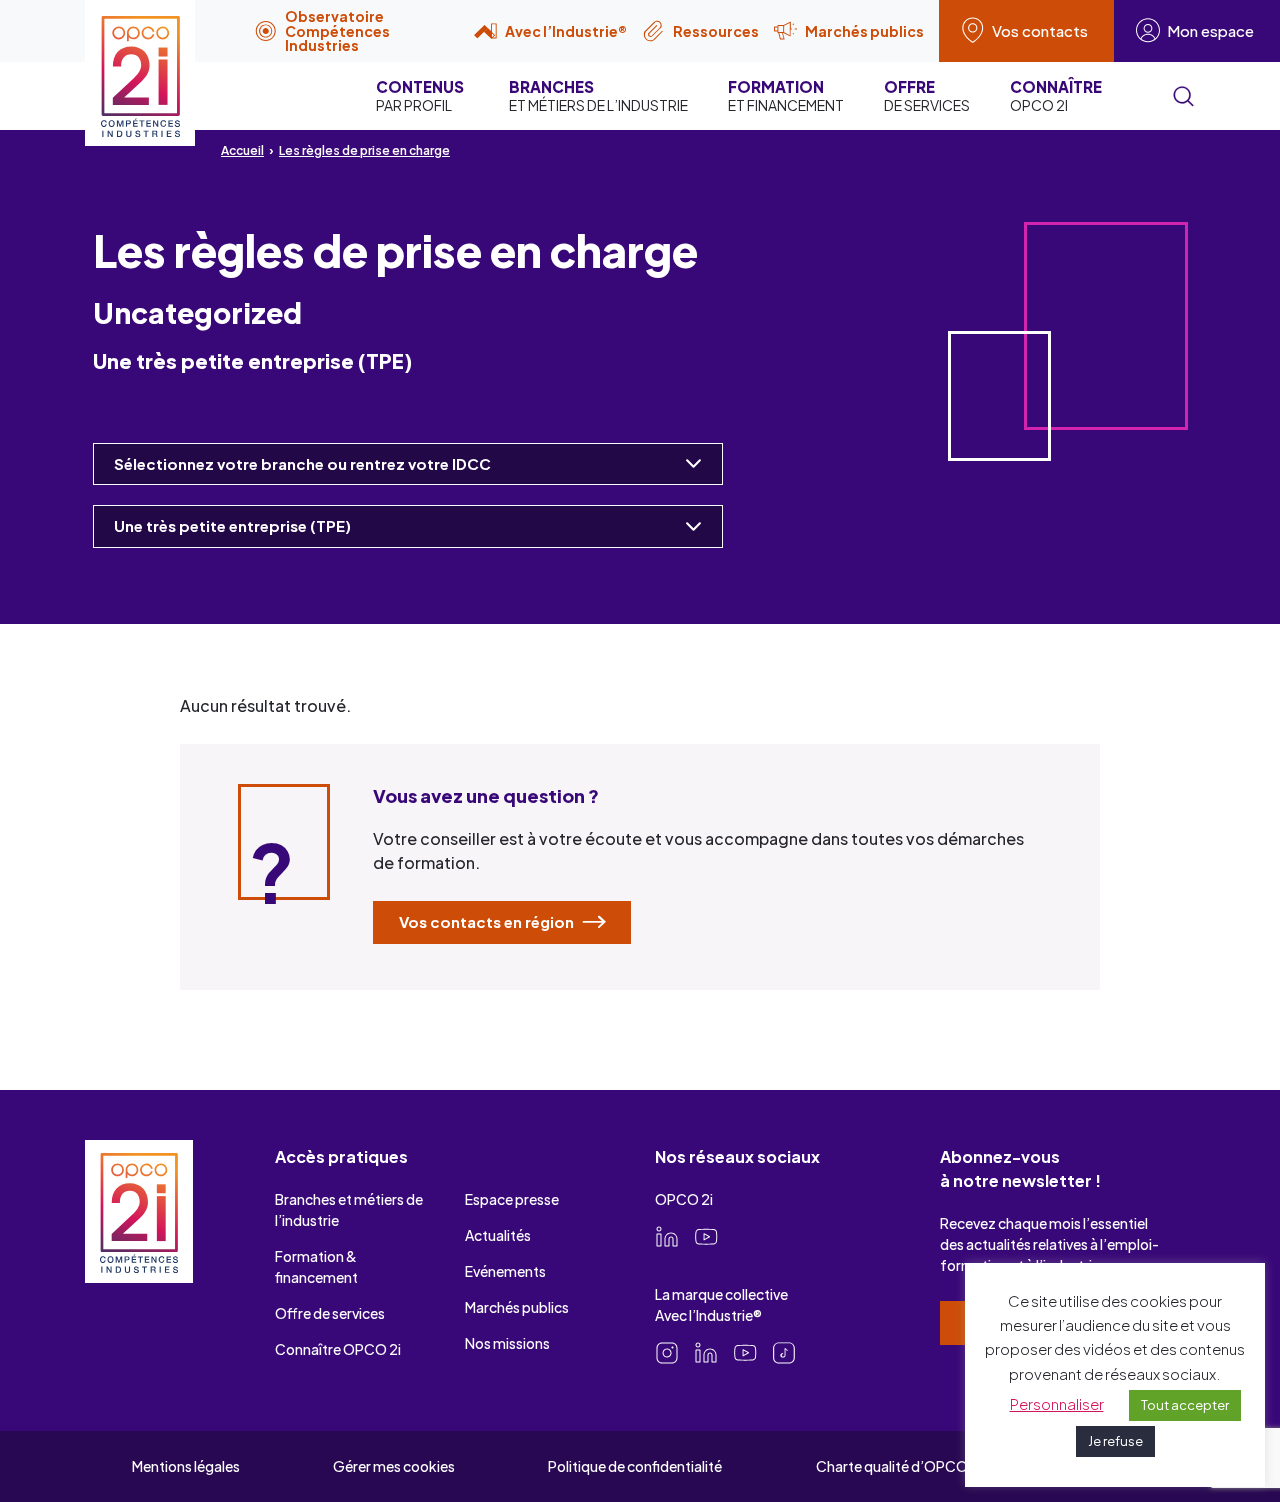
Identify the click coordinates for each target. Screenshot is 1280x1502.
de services (927, 95)
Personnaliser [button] (1057, 1403)
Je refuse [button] (1115, 1441)
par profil (420, 95)
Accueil (242, 150)
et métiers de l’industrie (598, 95)
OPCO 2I (1056, 95)
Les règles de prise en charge (364, 150)
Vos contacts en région (488, 921)
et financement (786, 95)
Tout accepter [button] (1185, 1405)
